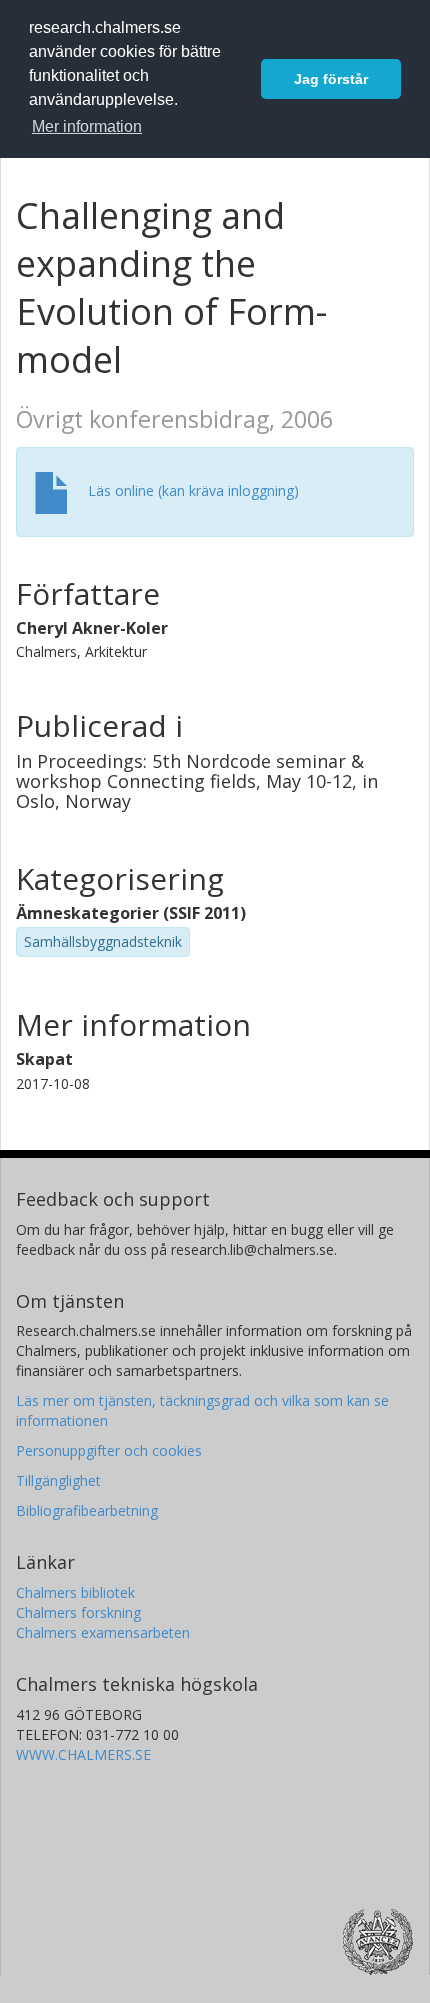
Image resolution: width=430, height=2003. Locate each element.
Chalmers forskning (78, 1612)
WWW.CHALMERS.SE (83, 1754)
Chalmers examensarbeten (103, 1632)
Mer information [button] (87, 126)
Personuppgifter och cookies (109, 1450)
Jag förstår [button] (331, 79)
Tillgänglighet (58, 1480)
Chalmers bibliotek (75, 1592)
